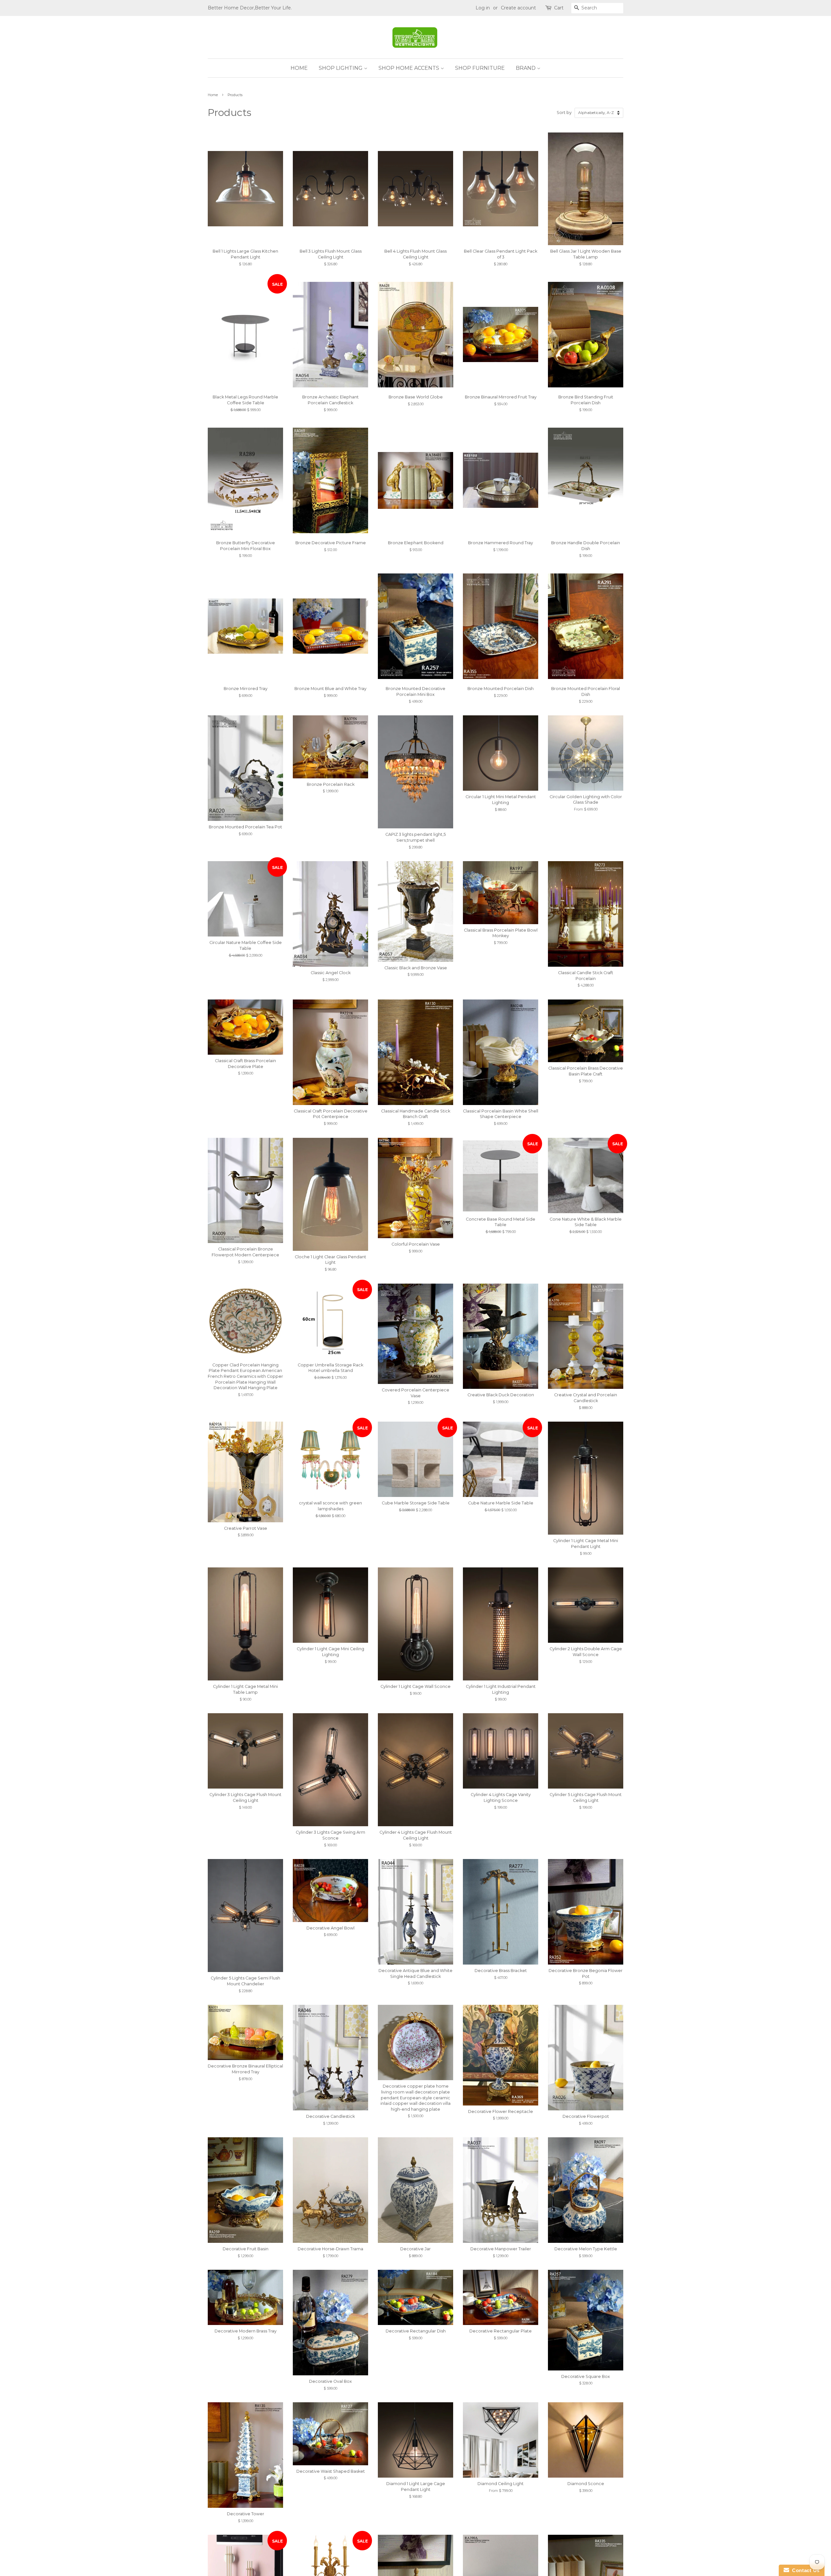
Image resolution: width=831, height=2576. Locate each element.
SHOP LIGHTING (341, 68)
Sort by (564, 113)
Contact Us (804, 2570)
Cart (559, 8)
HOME (299, 68)
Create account (518, 8)
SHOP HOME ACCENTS (409, 68)
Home (213, 95)
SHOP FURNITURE (480, 68)
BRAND (526, 68)
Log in (483, 8)
